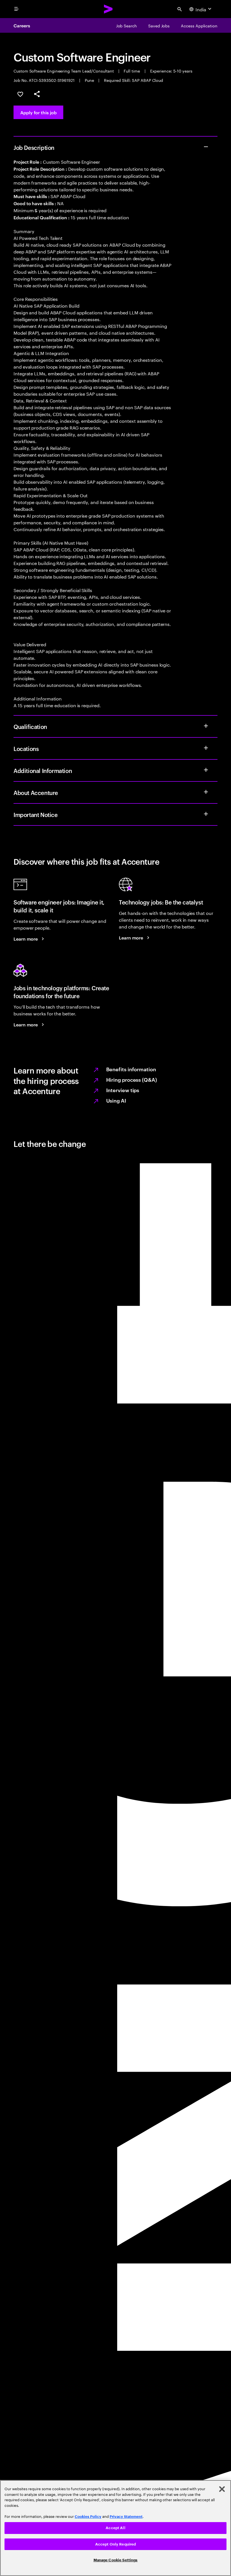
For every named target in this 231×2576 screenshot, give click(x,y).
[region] (115, 2528)
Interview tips (123, 1090)
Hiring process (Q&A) (132, 1079)
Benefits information (131, 1069)
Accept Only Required (116, 2544)
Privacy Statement (126, 2517)
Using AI (116, 1100)
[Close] (222, 2489)
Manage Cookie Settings (116, 2560)
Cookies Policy (88, 2517)
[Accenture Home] (108, 9)
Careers (22, 25)
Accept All (115, 2528)
